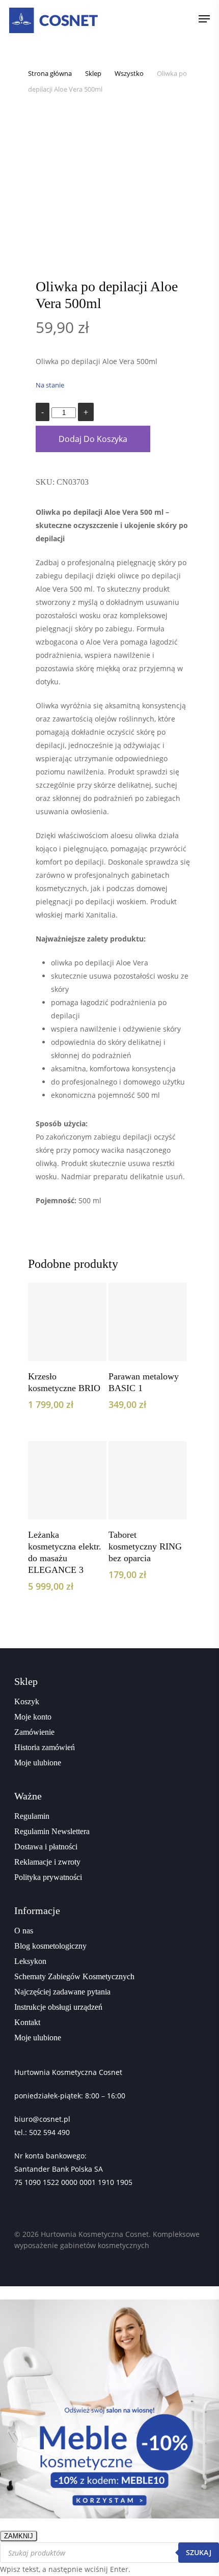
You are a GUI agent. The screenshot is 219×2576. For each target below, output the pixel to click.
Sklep (93, 73)
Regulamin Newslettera (52, 1831)
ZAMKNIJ (19, 2536)
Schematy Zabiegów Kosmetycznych (74, 1976)
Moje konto (33, 1717)
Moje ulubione (38, 1763)
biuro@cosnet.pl (42, 2119)
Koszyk (27, 1701)
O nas (24, 1931)
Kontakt (27, 2022)
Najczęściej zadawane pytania (62, 1992)
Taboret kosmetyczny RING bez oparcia (145, 1546)
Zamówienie (34, 1732)
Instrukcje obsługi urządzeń (58, 2007)
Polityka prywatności (48, 1877)
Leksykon (30, 1961)
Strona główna (50, 73)
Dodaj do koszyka (93, 439)
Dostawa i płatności (46, 1847)
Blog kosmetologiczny (50, 1946)
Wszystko (129, 73)
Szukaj (199, 2552)
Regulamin (32, 1816)
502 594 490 (49, 2132)
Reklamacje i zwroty (47, 1862)
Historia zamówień (45, 1747)
